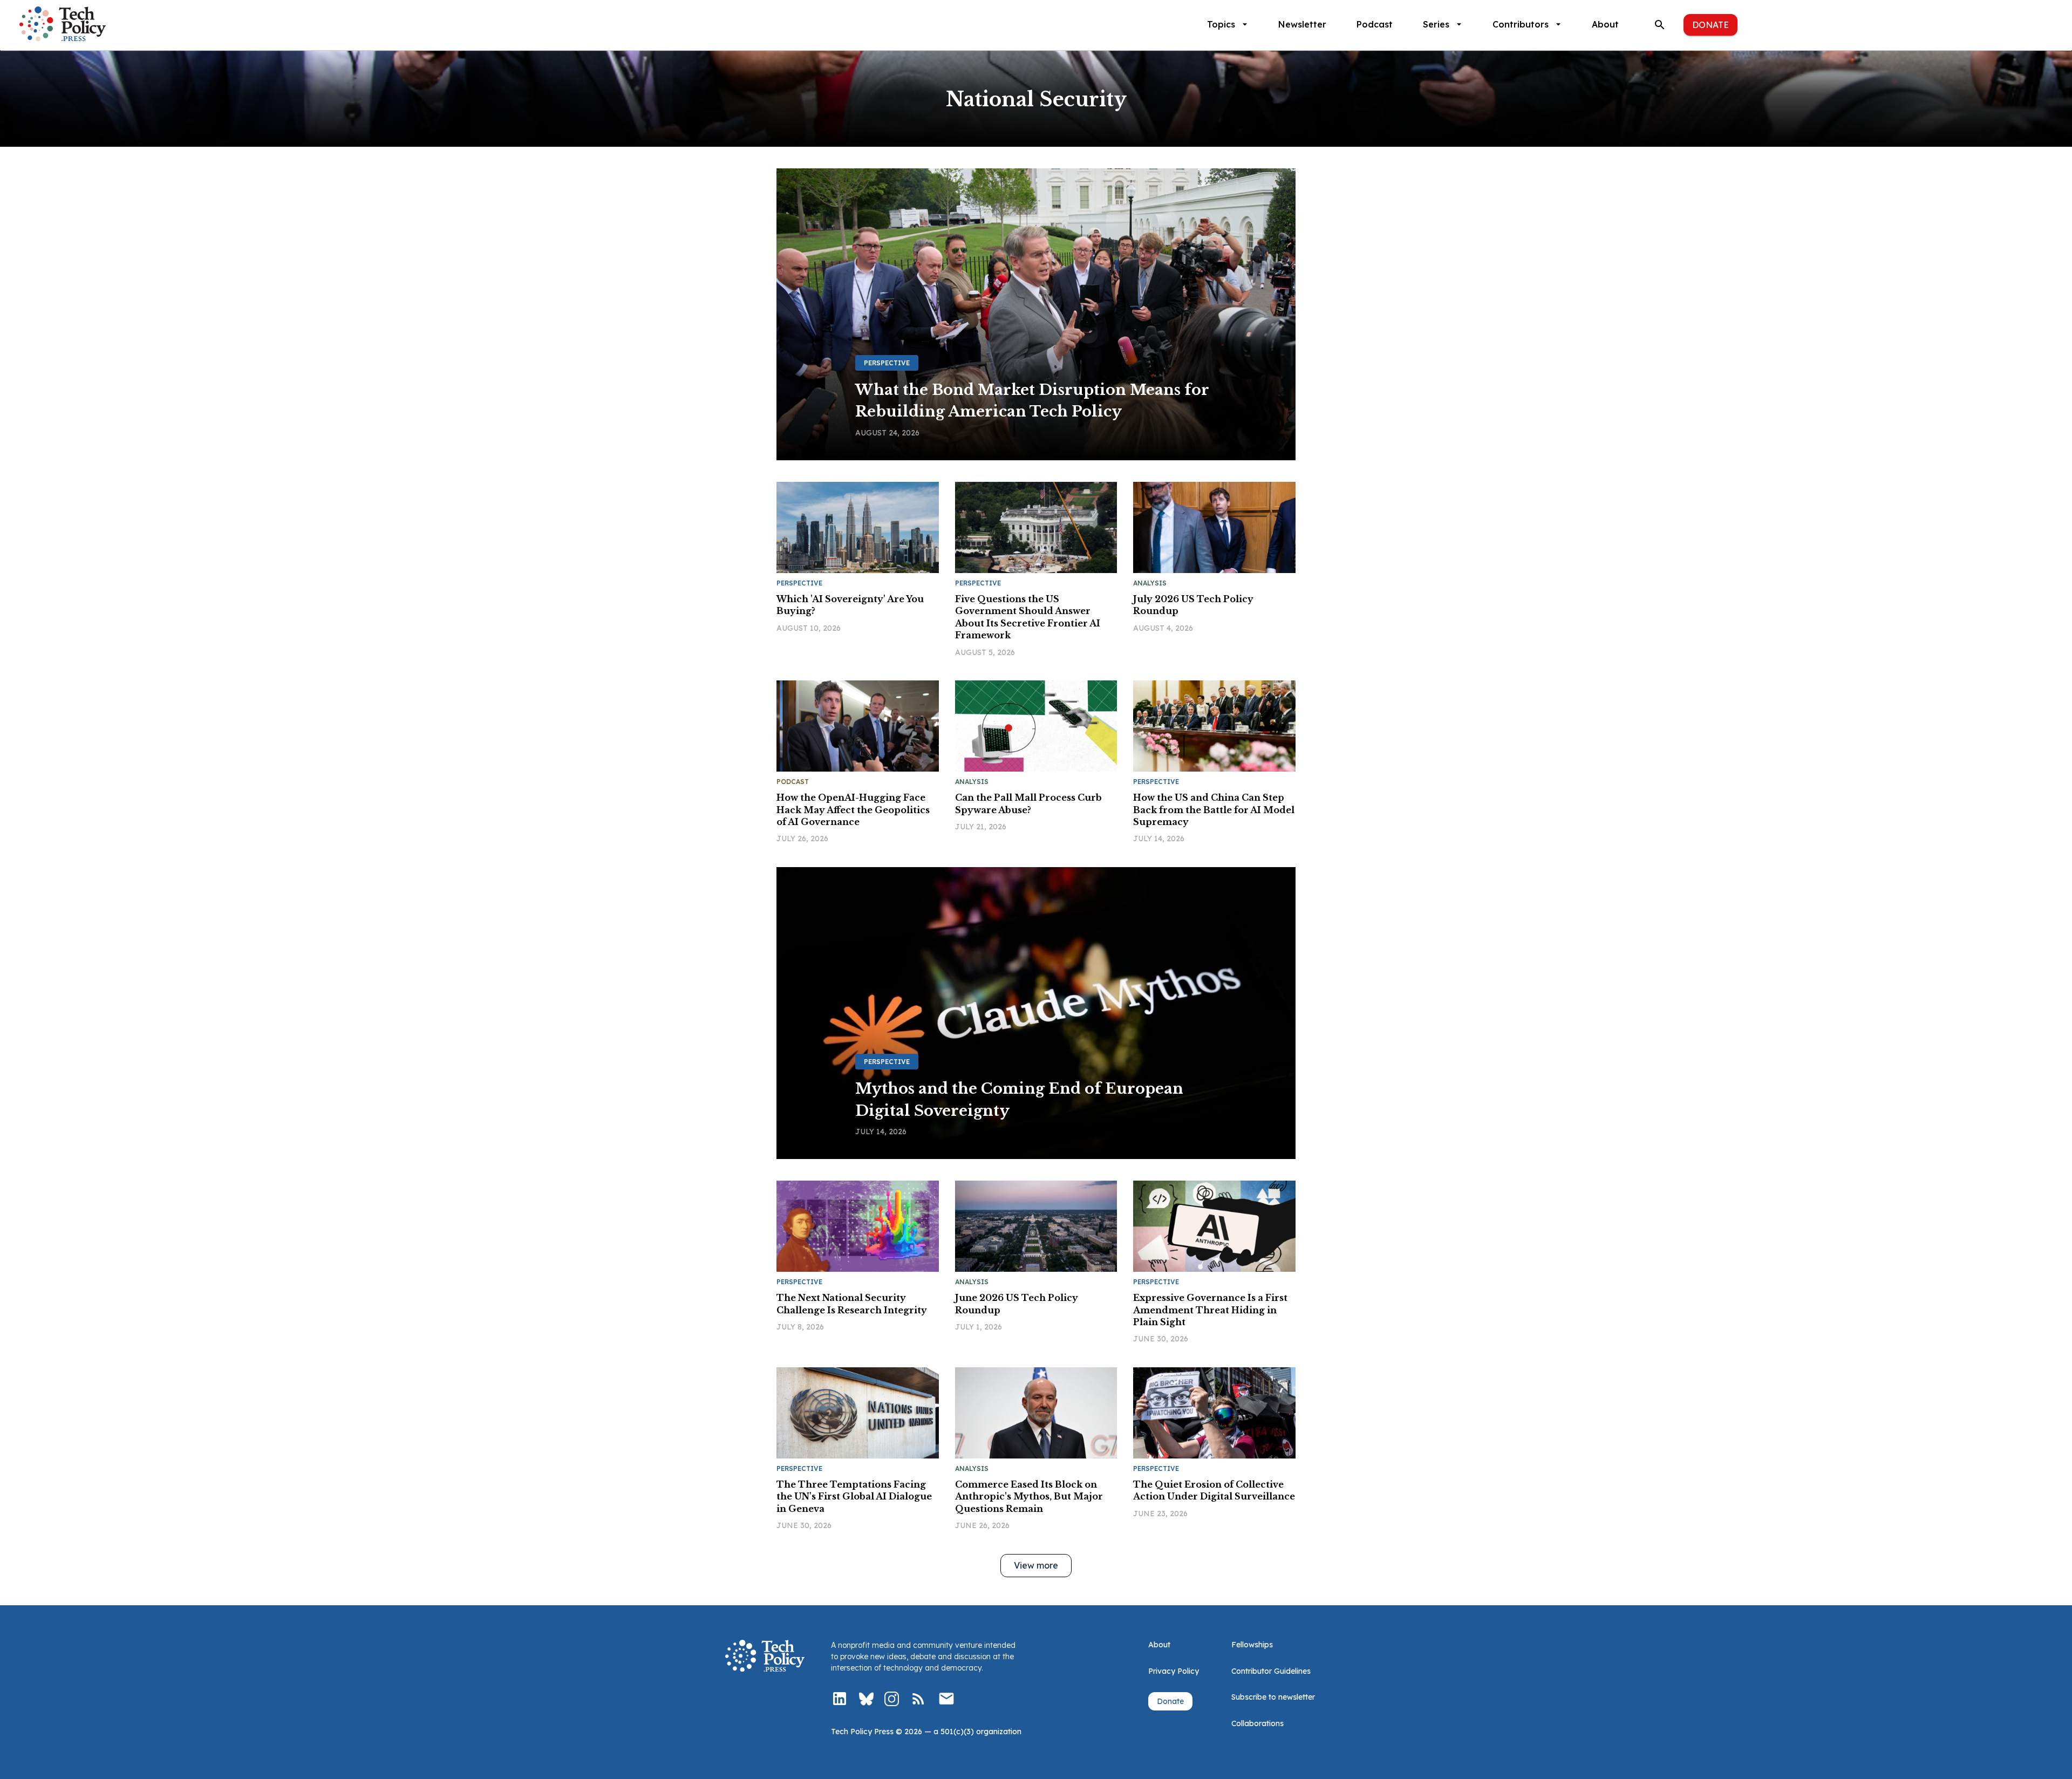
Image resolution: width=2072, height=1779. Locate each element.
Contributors (1521, 24)
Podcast (1375, 24)
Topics (1221, 24)
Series (1436, 24)
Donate (1710, 25)
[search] (1660, 25)
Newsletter (1302, 24)
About (1605, 24)
